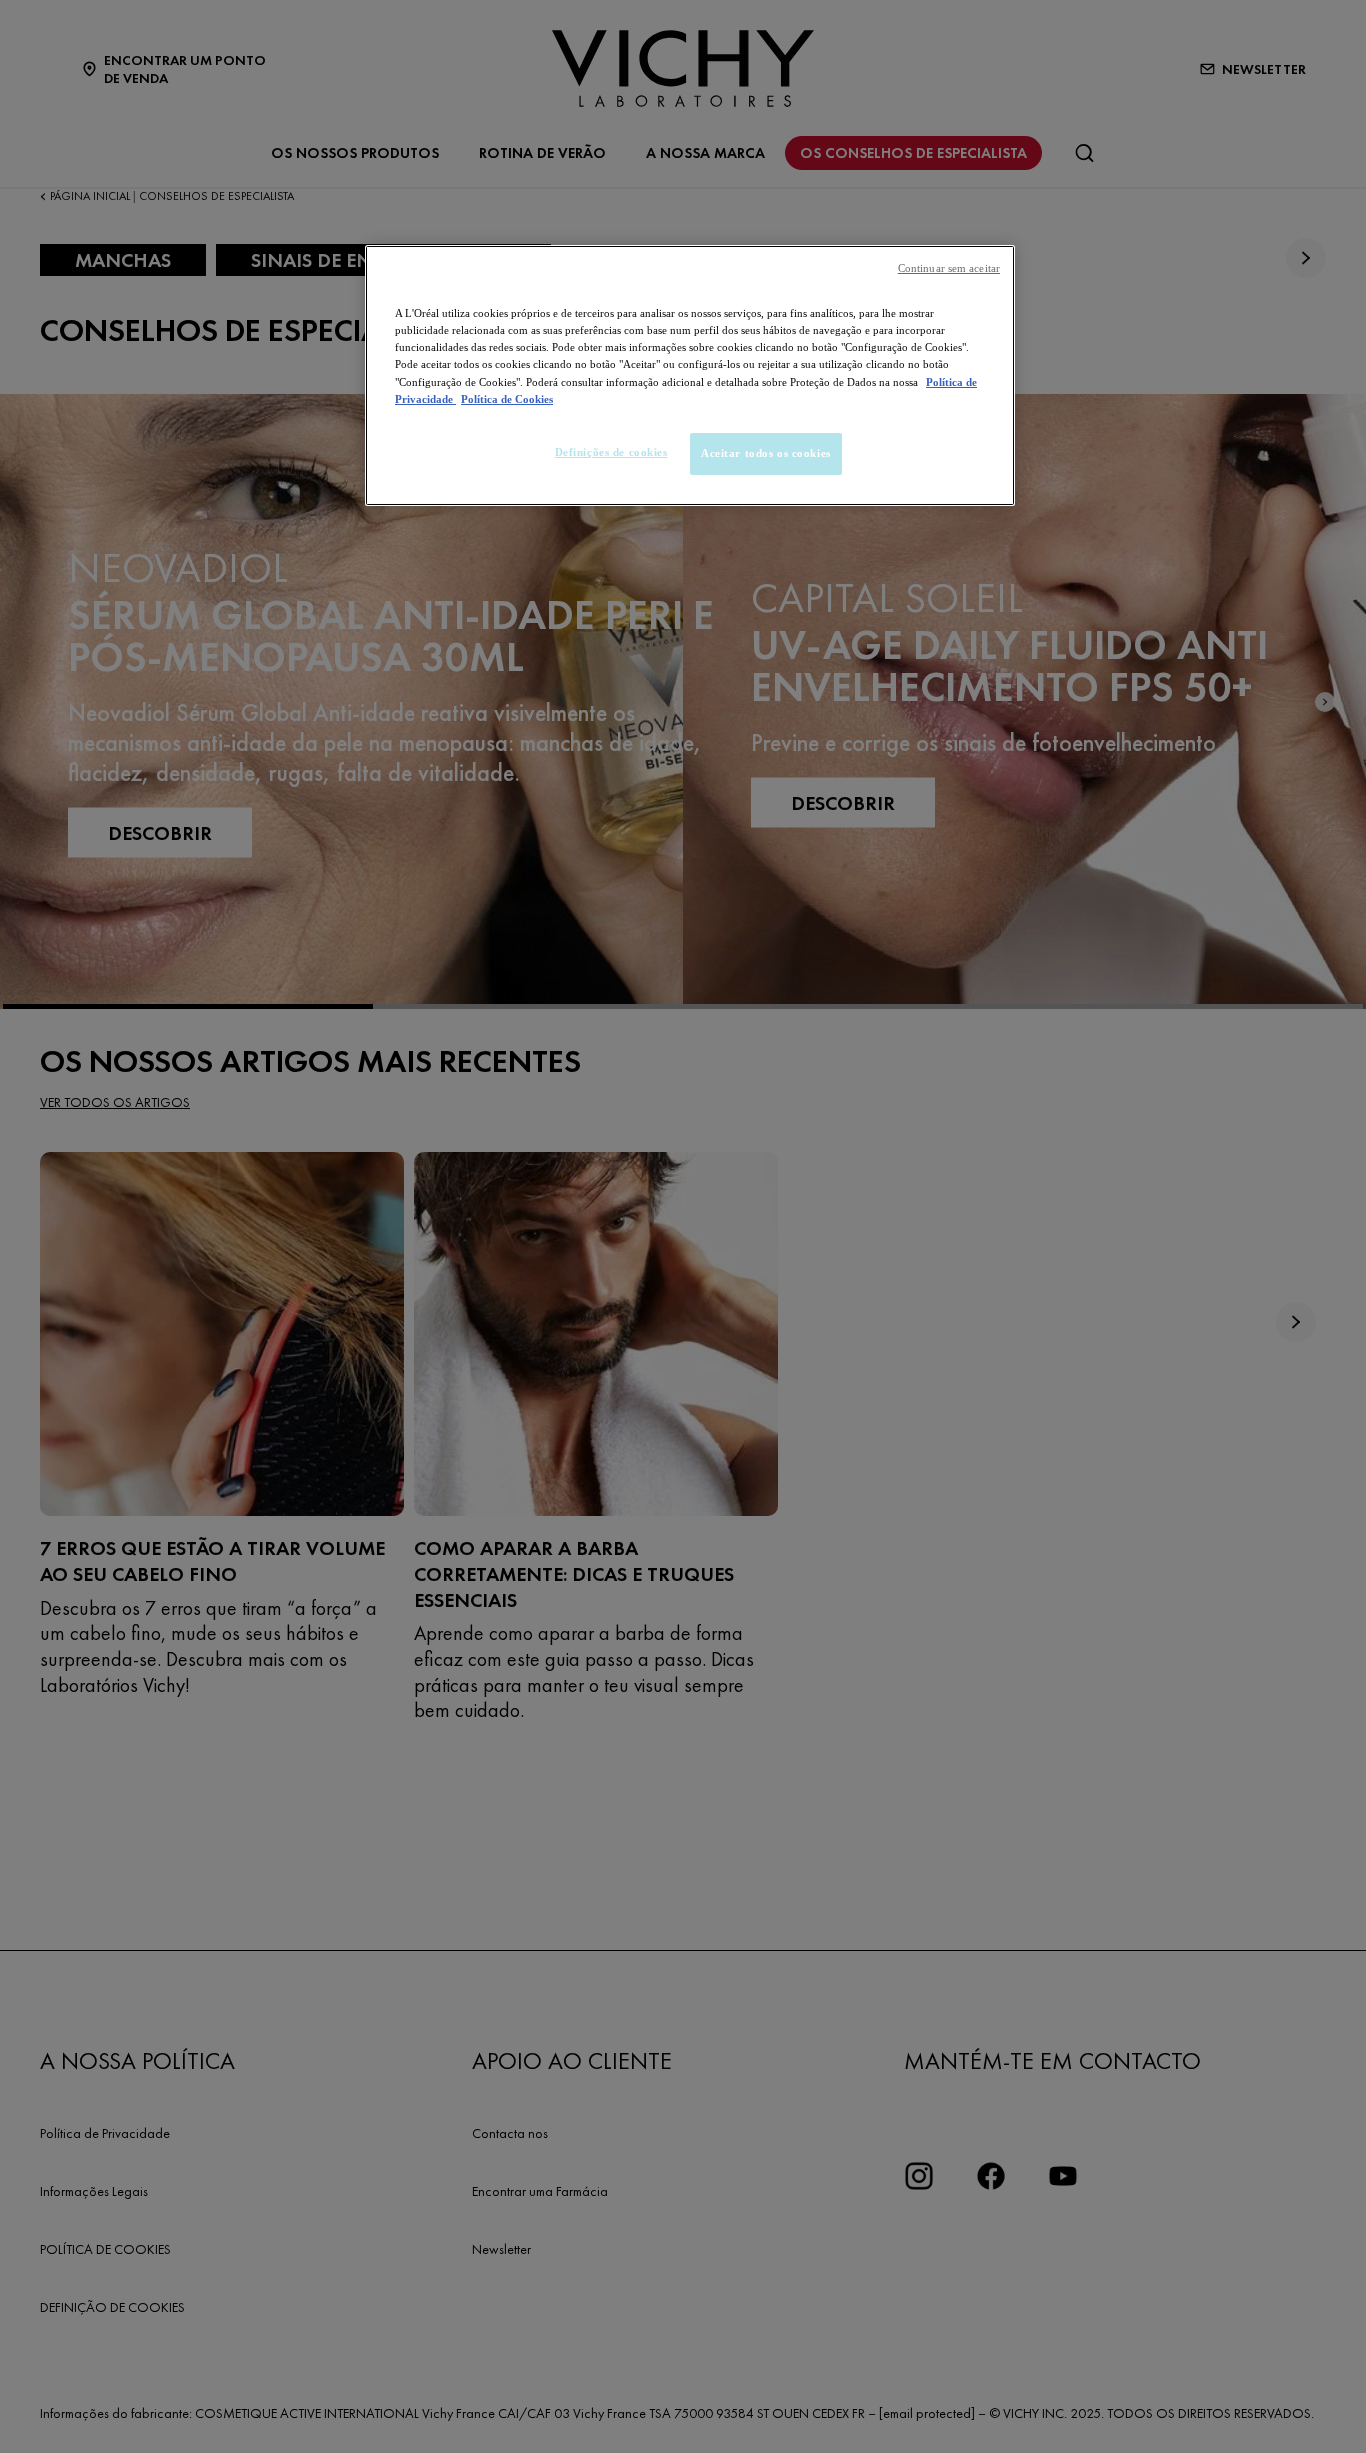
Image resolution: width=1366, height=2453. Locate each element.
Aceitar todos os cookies (766, 453)
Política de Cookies (507, 399)
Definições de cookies (611, 452)
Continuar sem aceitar (949, 268)
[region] (690, 375)
